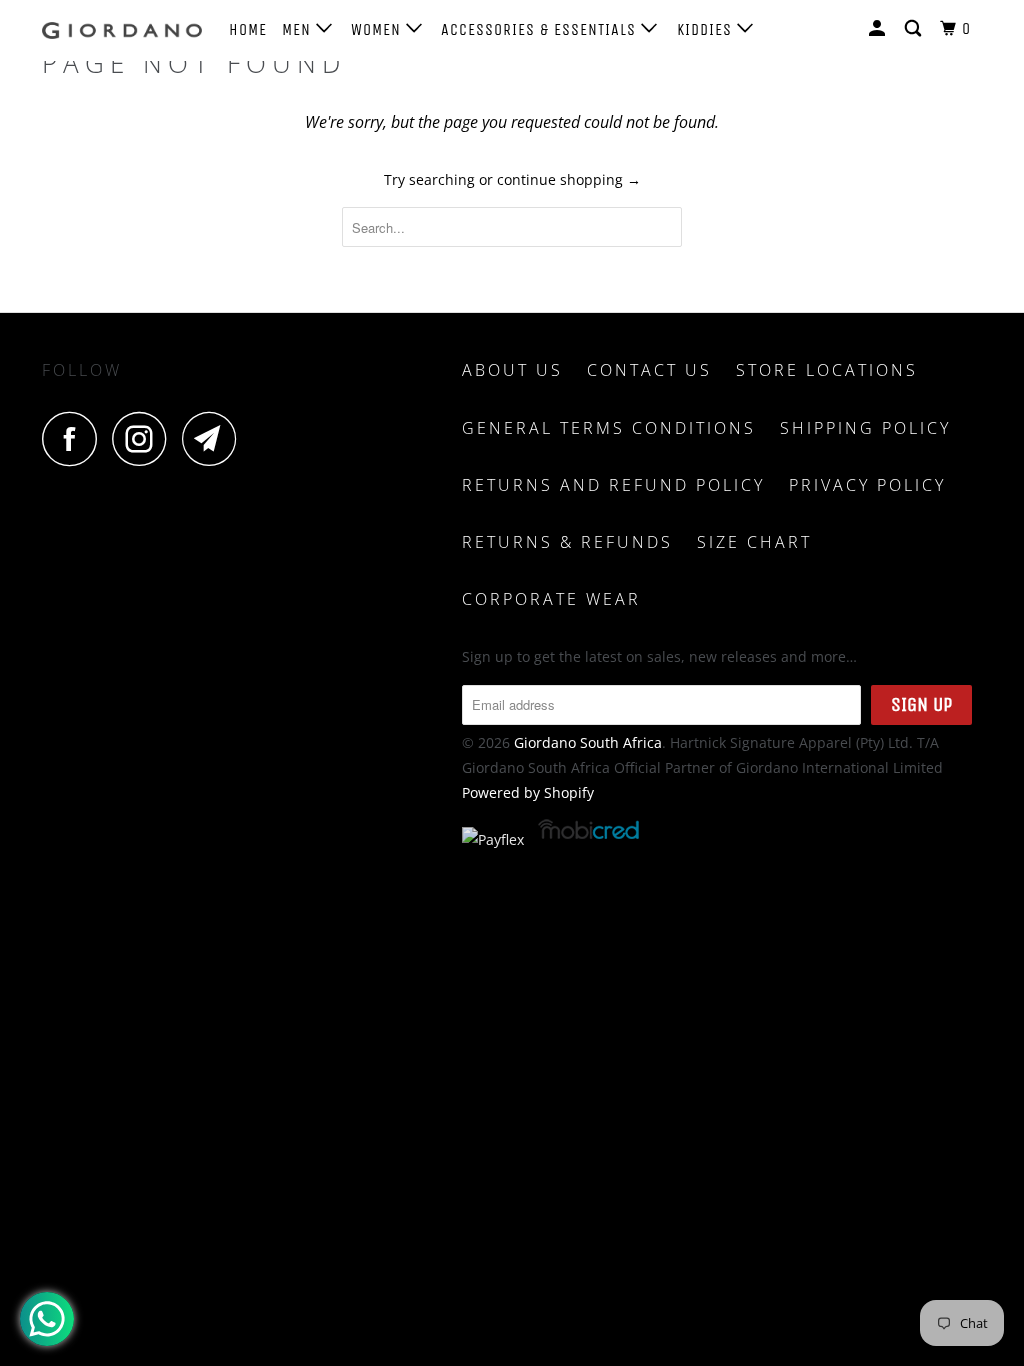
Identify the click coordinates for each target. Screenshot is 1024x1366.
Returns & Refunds (567, 542)
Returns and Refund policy (613, 485)
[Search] (915, 29)
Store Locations (827, 370)
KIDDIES (707, 29)
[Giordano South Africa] (122, 30)
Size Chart (754, 542)
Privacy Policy (867, 485)
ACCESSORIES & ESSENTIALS (541, 29)
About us (512, 370)
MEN (299, 29)
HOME (248, 29)
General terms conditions (609, 428)
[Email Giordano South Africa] (215, 438)
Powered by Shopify (528, 792)
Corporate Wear (551, 599)
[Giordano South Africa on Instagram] (145, 438)
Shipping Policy (865, 428)
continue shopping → (569, 179)
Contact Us (649, 370)
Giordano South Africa (588, 742)
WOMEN (378, 29)
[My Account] (879, 29)
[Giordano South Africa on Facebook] (75, 438)
